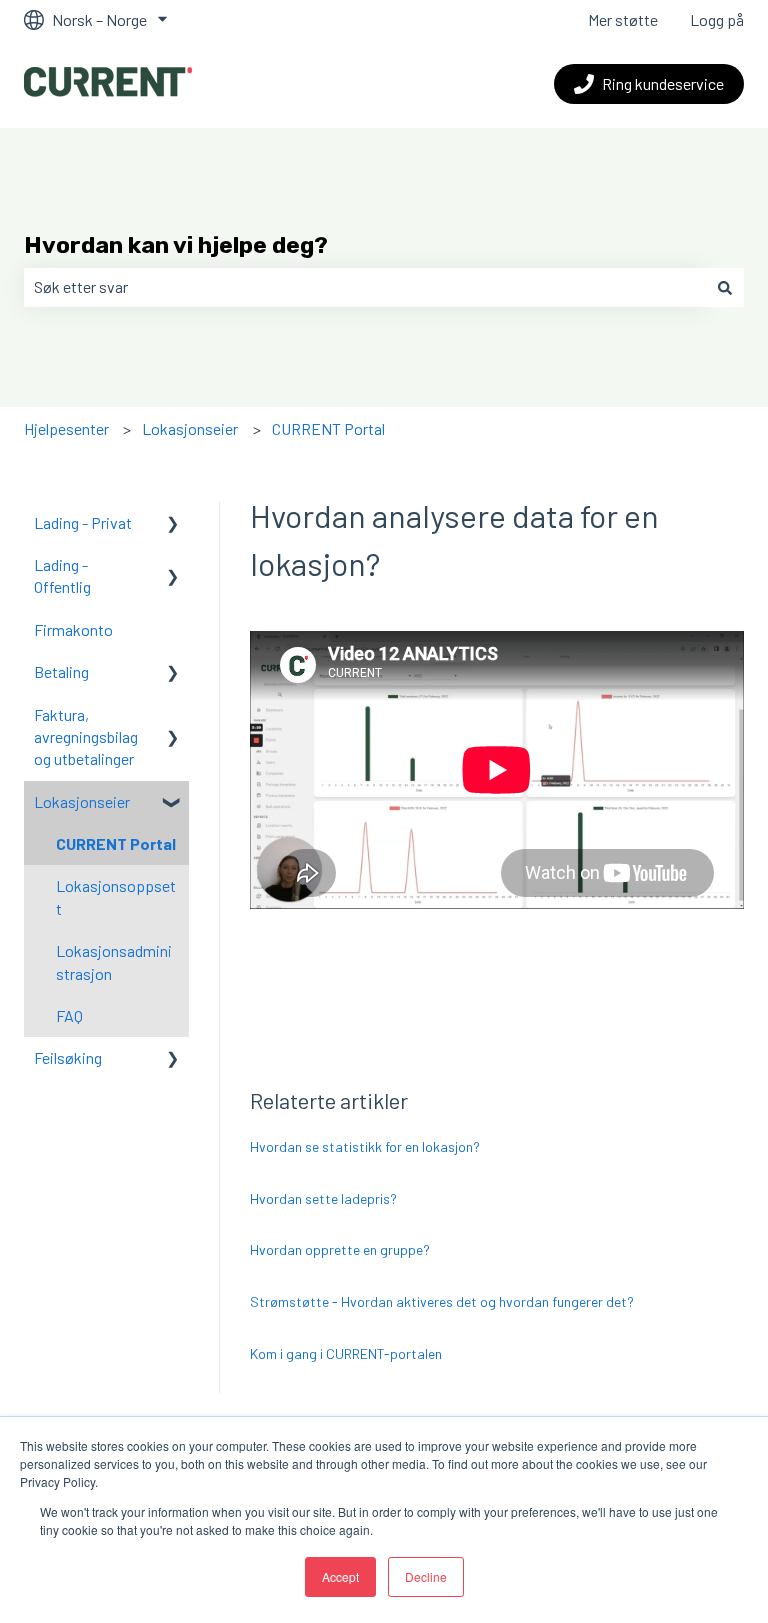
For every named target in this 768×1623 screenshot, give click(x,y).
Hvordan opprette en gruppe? (340, 1249)
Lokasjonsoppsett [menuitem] (116, 896)
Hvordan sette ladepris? (323, 1198)
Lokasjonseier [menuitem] (82, 801)
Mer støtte (623, 19)
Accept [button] (340, 1576)
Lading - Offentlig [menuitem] (62, 575)
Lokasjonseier (190, 428)
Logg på (717, 19)
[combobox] (365, 287)
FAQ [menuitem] (69, 1015)
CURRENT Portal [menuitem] (116, 843)
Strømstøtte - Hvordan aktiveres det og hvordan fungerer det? (442, 1301)
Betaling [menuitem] (61, 671)
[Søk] (725, 287)
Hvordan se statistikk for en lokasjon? (365, 1146)
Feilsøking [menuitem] (68, 1057)
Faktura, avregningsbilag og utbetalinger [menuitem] (86, 737)
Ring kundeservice (663, 83)
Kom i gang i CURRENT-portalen (346, 1353)
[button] (173, 524)
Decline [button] (426, 1576)
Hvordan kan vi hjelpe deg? (176, 245)
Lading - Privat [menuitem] (83, 522)
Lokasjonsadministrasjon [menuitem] (114, 961)
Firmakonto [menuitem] (73, 629)
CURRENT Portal (328, 428)
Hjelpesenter (66, 428)
